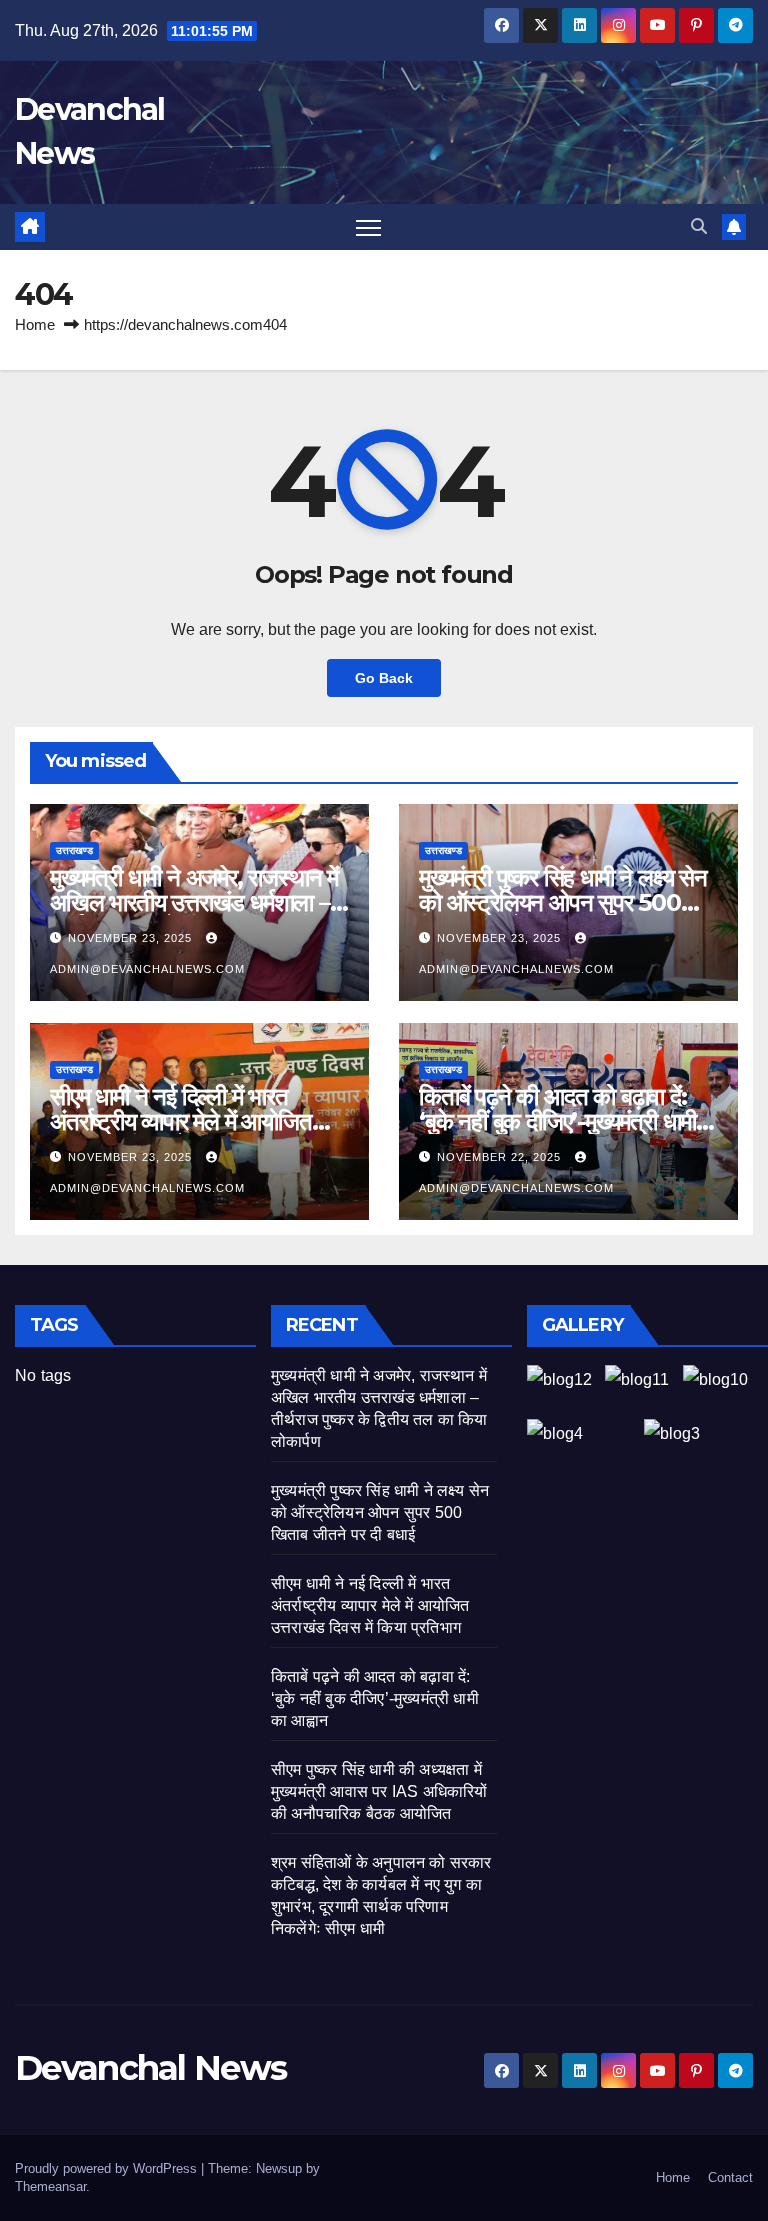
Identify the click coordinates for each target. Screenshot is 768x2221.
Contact (730, 2177)
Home (35, 324)
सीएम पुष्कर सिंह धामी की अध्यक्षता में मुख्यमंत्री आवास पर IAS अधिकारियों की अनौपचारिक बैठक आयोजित (379, 1791)
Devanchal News (150, 2068)
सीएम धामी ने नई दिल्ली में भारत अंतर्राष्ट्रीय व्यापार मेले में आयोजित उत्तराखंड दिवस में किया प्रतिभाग (181, 1121)
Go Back (384, 678)
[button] (699, 226)
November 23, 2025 (132, 938)
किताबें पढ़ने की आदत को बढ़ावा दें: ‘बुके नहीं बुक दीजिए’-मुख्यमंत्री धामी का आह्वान (557, 1121)
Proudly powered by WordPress (108, 2168)
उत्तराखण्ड (74, 850)
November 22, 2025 (501, 1157)
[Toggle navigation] (368, 227)
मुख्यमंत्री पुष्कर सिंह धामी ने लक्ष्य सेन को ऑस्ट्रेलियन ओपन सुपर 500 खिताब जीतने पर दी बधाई (563, 902)
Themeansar (50, 2186)
